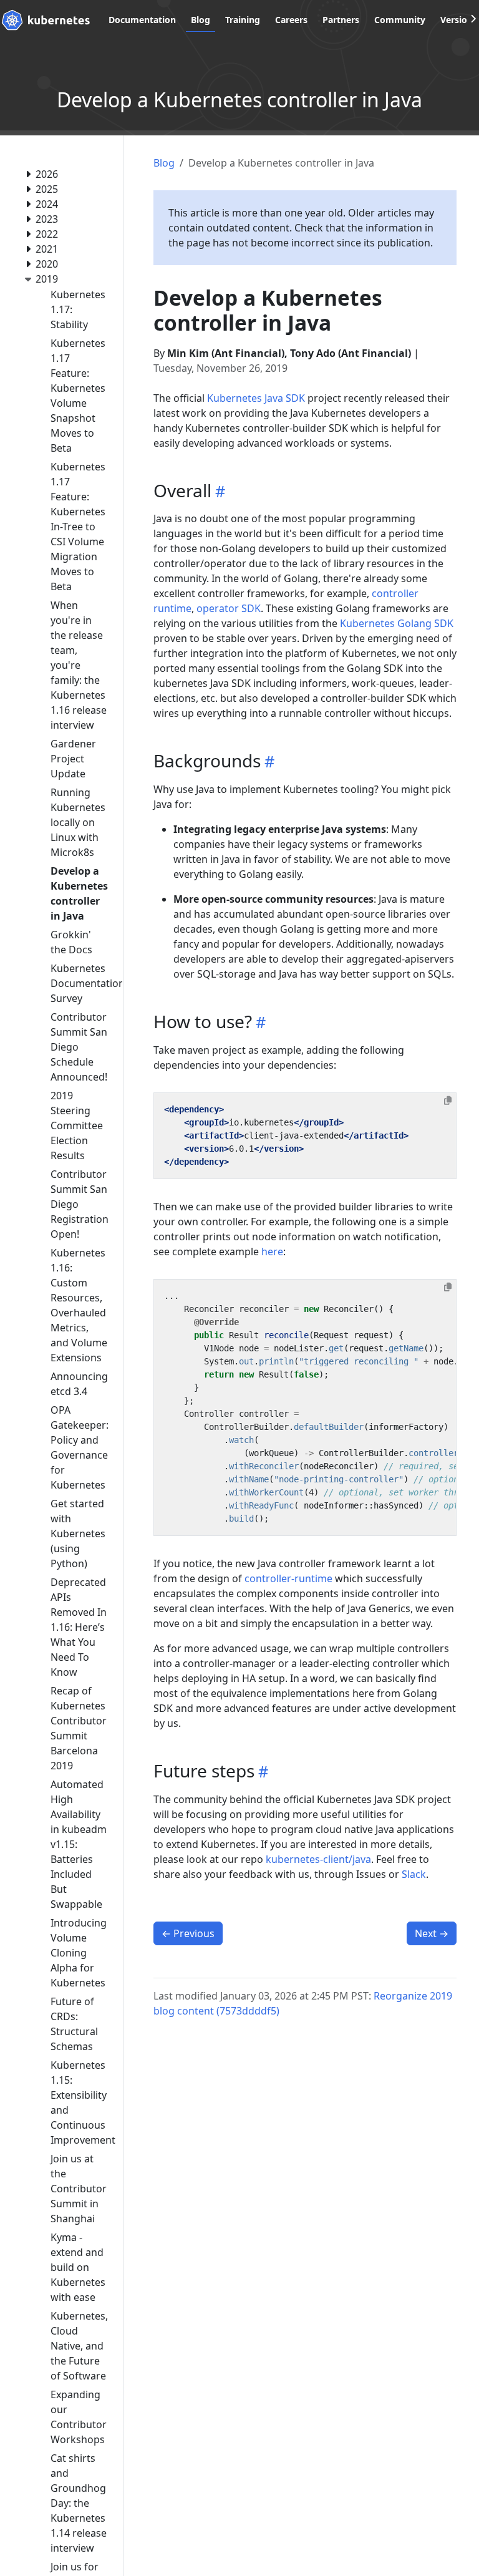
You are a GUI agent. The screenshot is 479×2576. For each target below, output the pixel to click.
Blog (164, 163)
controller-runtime (288, 1578)
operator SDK (229, 608)
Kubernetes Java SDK (256, 398)
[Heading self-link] (218, 491)
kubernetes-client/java (318, 1859)
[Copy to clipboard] (448, 1101)
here (272, 1252)
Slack (414, 1874)
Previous (188, 1933)
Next (432, 1933)
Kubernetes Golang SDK (397, 623)
